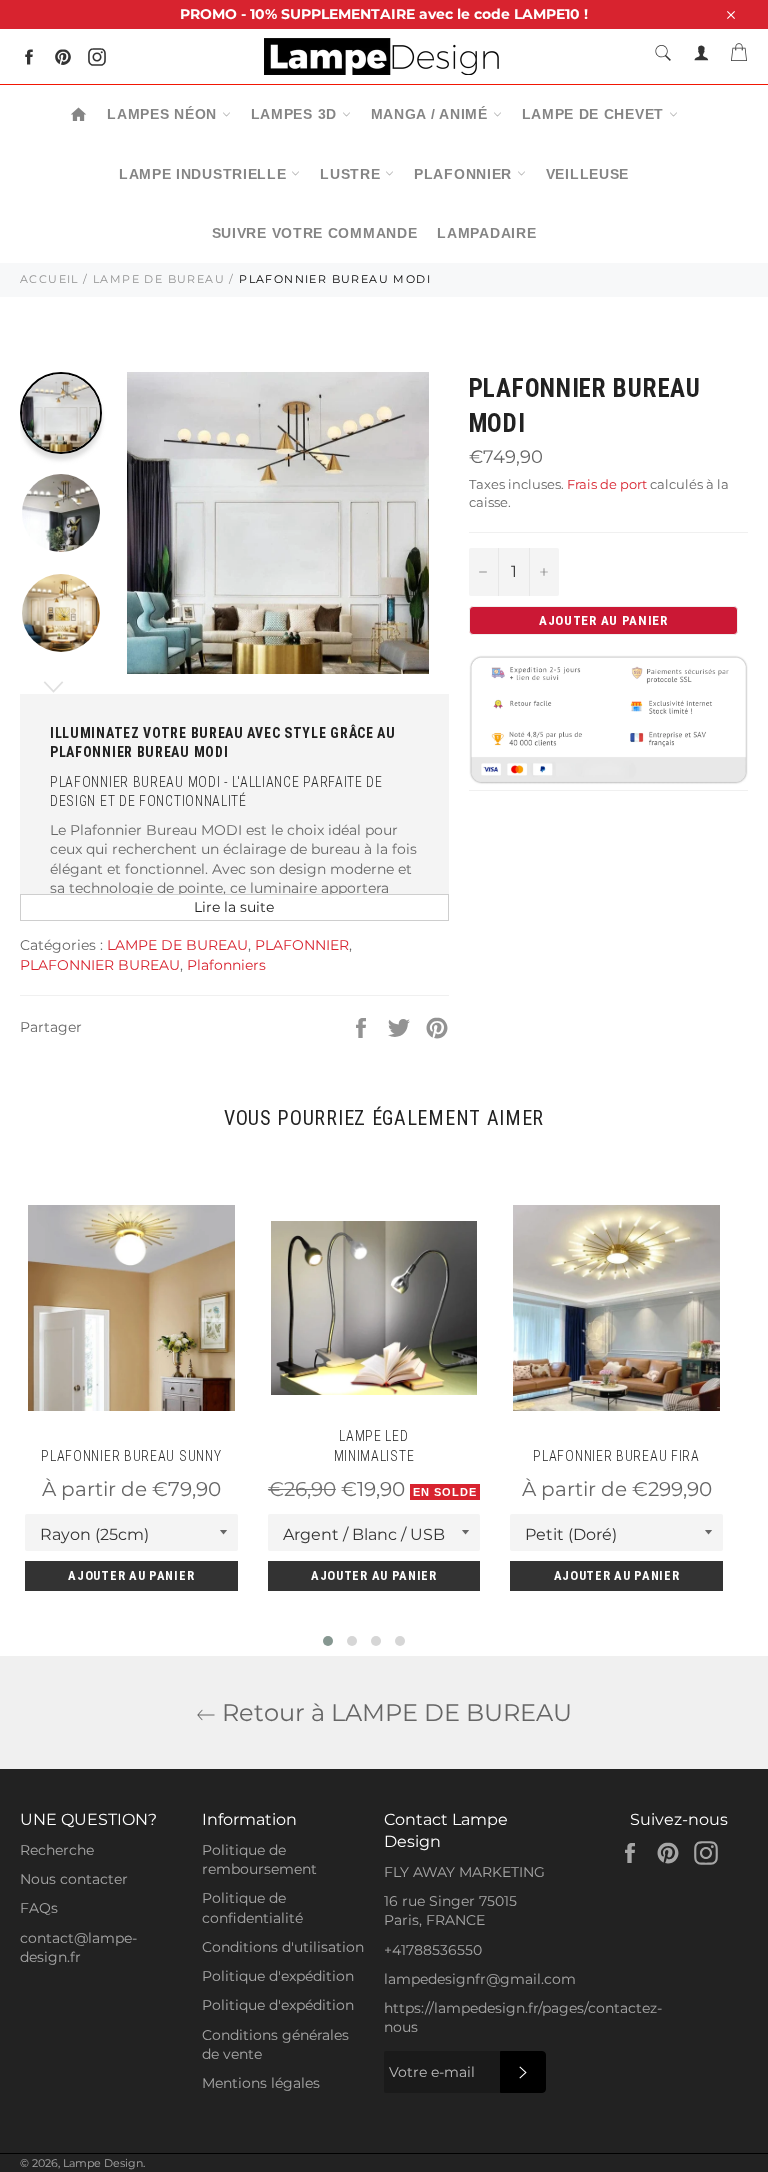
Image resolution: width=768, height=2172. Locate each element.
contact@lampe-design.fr (78, 1947)
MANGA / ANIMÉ (432, 114)
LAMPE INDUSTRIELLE (205, 174)
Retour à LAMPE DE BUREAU (394, 1712)
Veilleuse (587, 174)
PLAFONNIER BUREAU (100, 965)
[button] (328, 1641)
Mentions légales (261, 2083)
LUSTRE (352, 174)
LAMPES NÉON (164, 114)
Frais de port (607, 484)
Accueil (49, 279)
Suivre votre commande (315, 233)
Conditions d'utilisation (283, 1947)
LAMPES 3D (296, 114)
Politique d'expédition (278, 1976)
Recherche (57, 1850)
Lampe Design (103, 2163)
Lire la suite (234, 907)
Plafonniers (226, 965)
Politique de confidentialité (252, 1907)
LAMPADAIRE (486, 233)
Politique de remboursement (259, 1859)
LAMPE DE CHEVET (595, 114)
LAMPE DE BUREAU (159, 279)
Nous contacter (74, 1879)
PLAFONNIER (465, 174)
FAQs (39, 1908)
